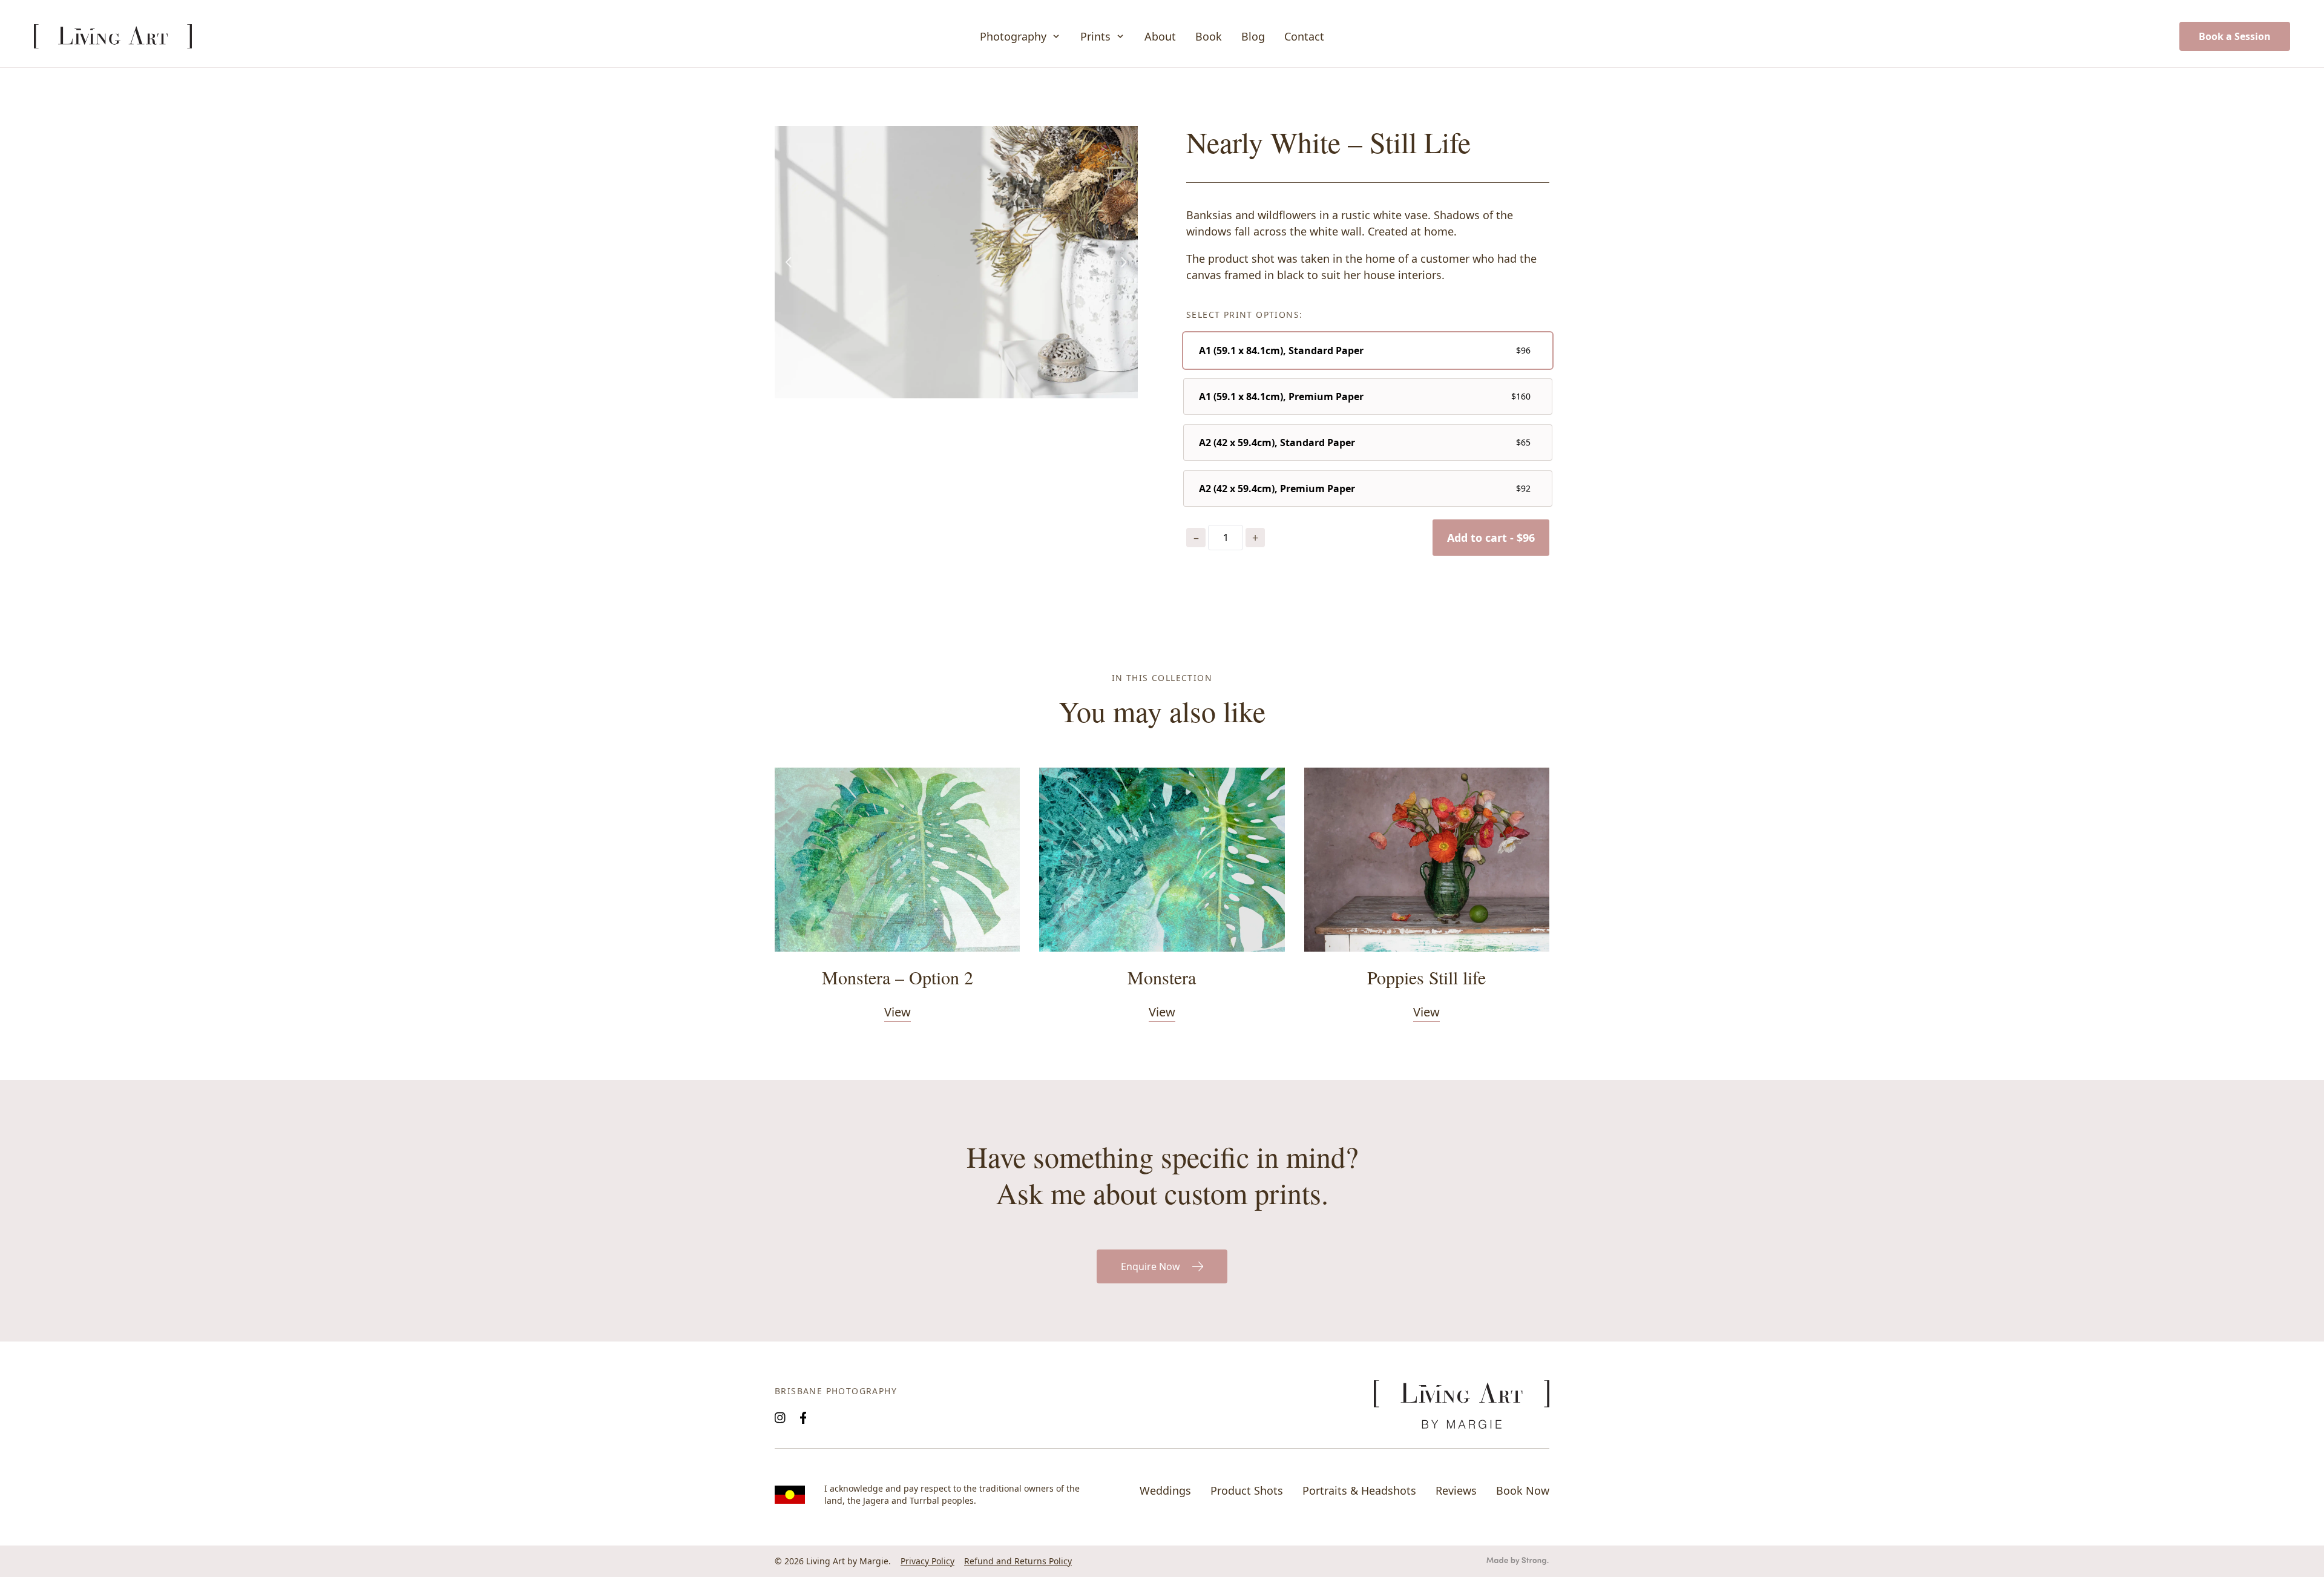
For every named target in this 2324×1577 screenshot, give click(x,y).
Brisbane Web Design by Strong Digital (1518, 1561)
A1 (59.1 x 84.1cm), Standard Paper (1281, 351)
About (1160, 36)
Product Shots (1247, 1490)
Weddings (1165, 1490)
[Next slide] (1123, 262)
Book (1209, 36)
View (898, 1012)
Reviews (1456, 1490)
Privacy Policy (927, 1561)
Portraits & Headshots (1359, 1490)
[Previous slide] (789, 262)
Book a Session (2235, 36)
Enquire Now (1151, 1266)
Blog (1253, 36)
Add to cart (1491, 538)
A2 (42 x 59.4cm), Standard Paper (1277, 443)
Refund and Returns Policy (1018, 1561)
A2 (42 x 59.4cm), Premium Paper (1277, 489)
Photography (1013, 36)
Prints (1095, 36)
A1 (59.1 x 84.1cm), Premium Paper (1281, 397)
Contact (1304, 36)
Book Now (1523, 1490)
